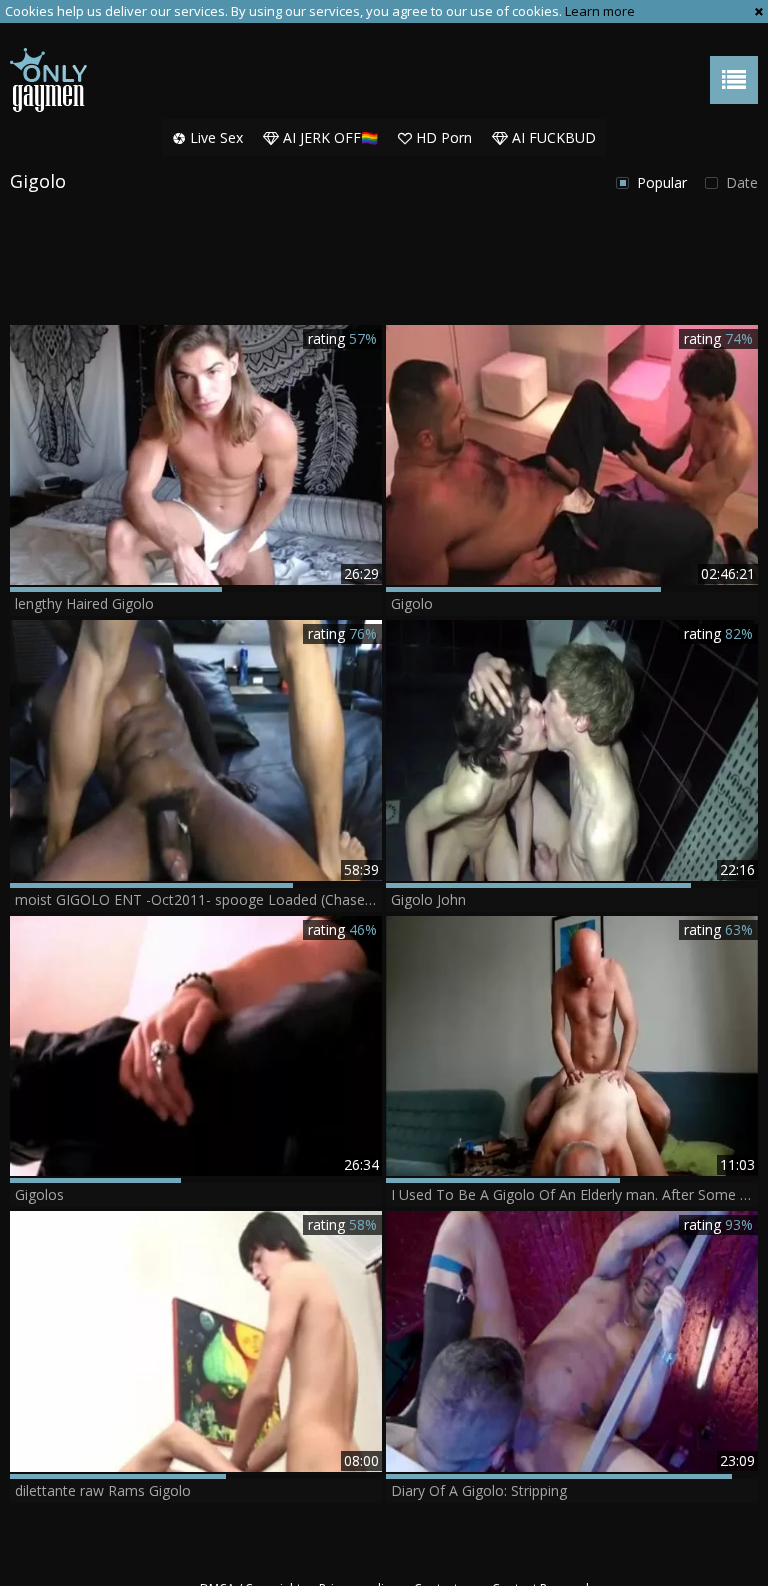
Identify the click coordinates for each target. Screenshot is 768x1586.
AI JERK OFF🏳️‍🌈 (328, 137)
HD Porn (442, 137)
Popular (660, 182)
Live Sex (214, 137)
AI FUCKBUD (552, 137)
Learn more (600, 11)
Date (740, 182)
